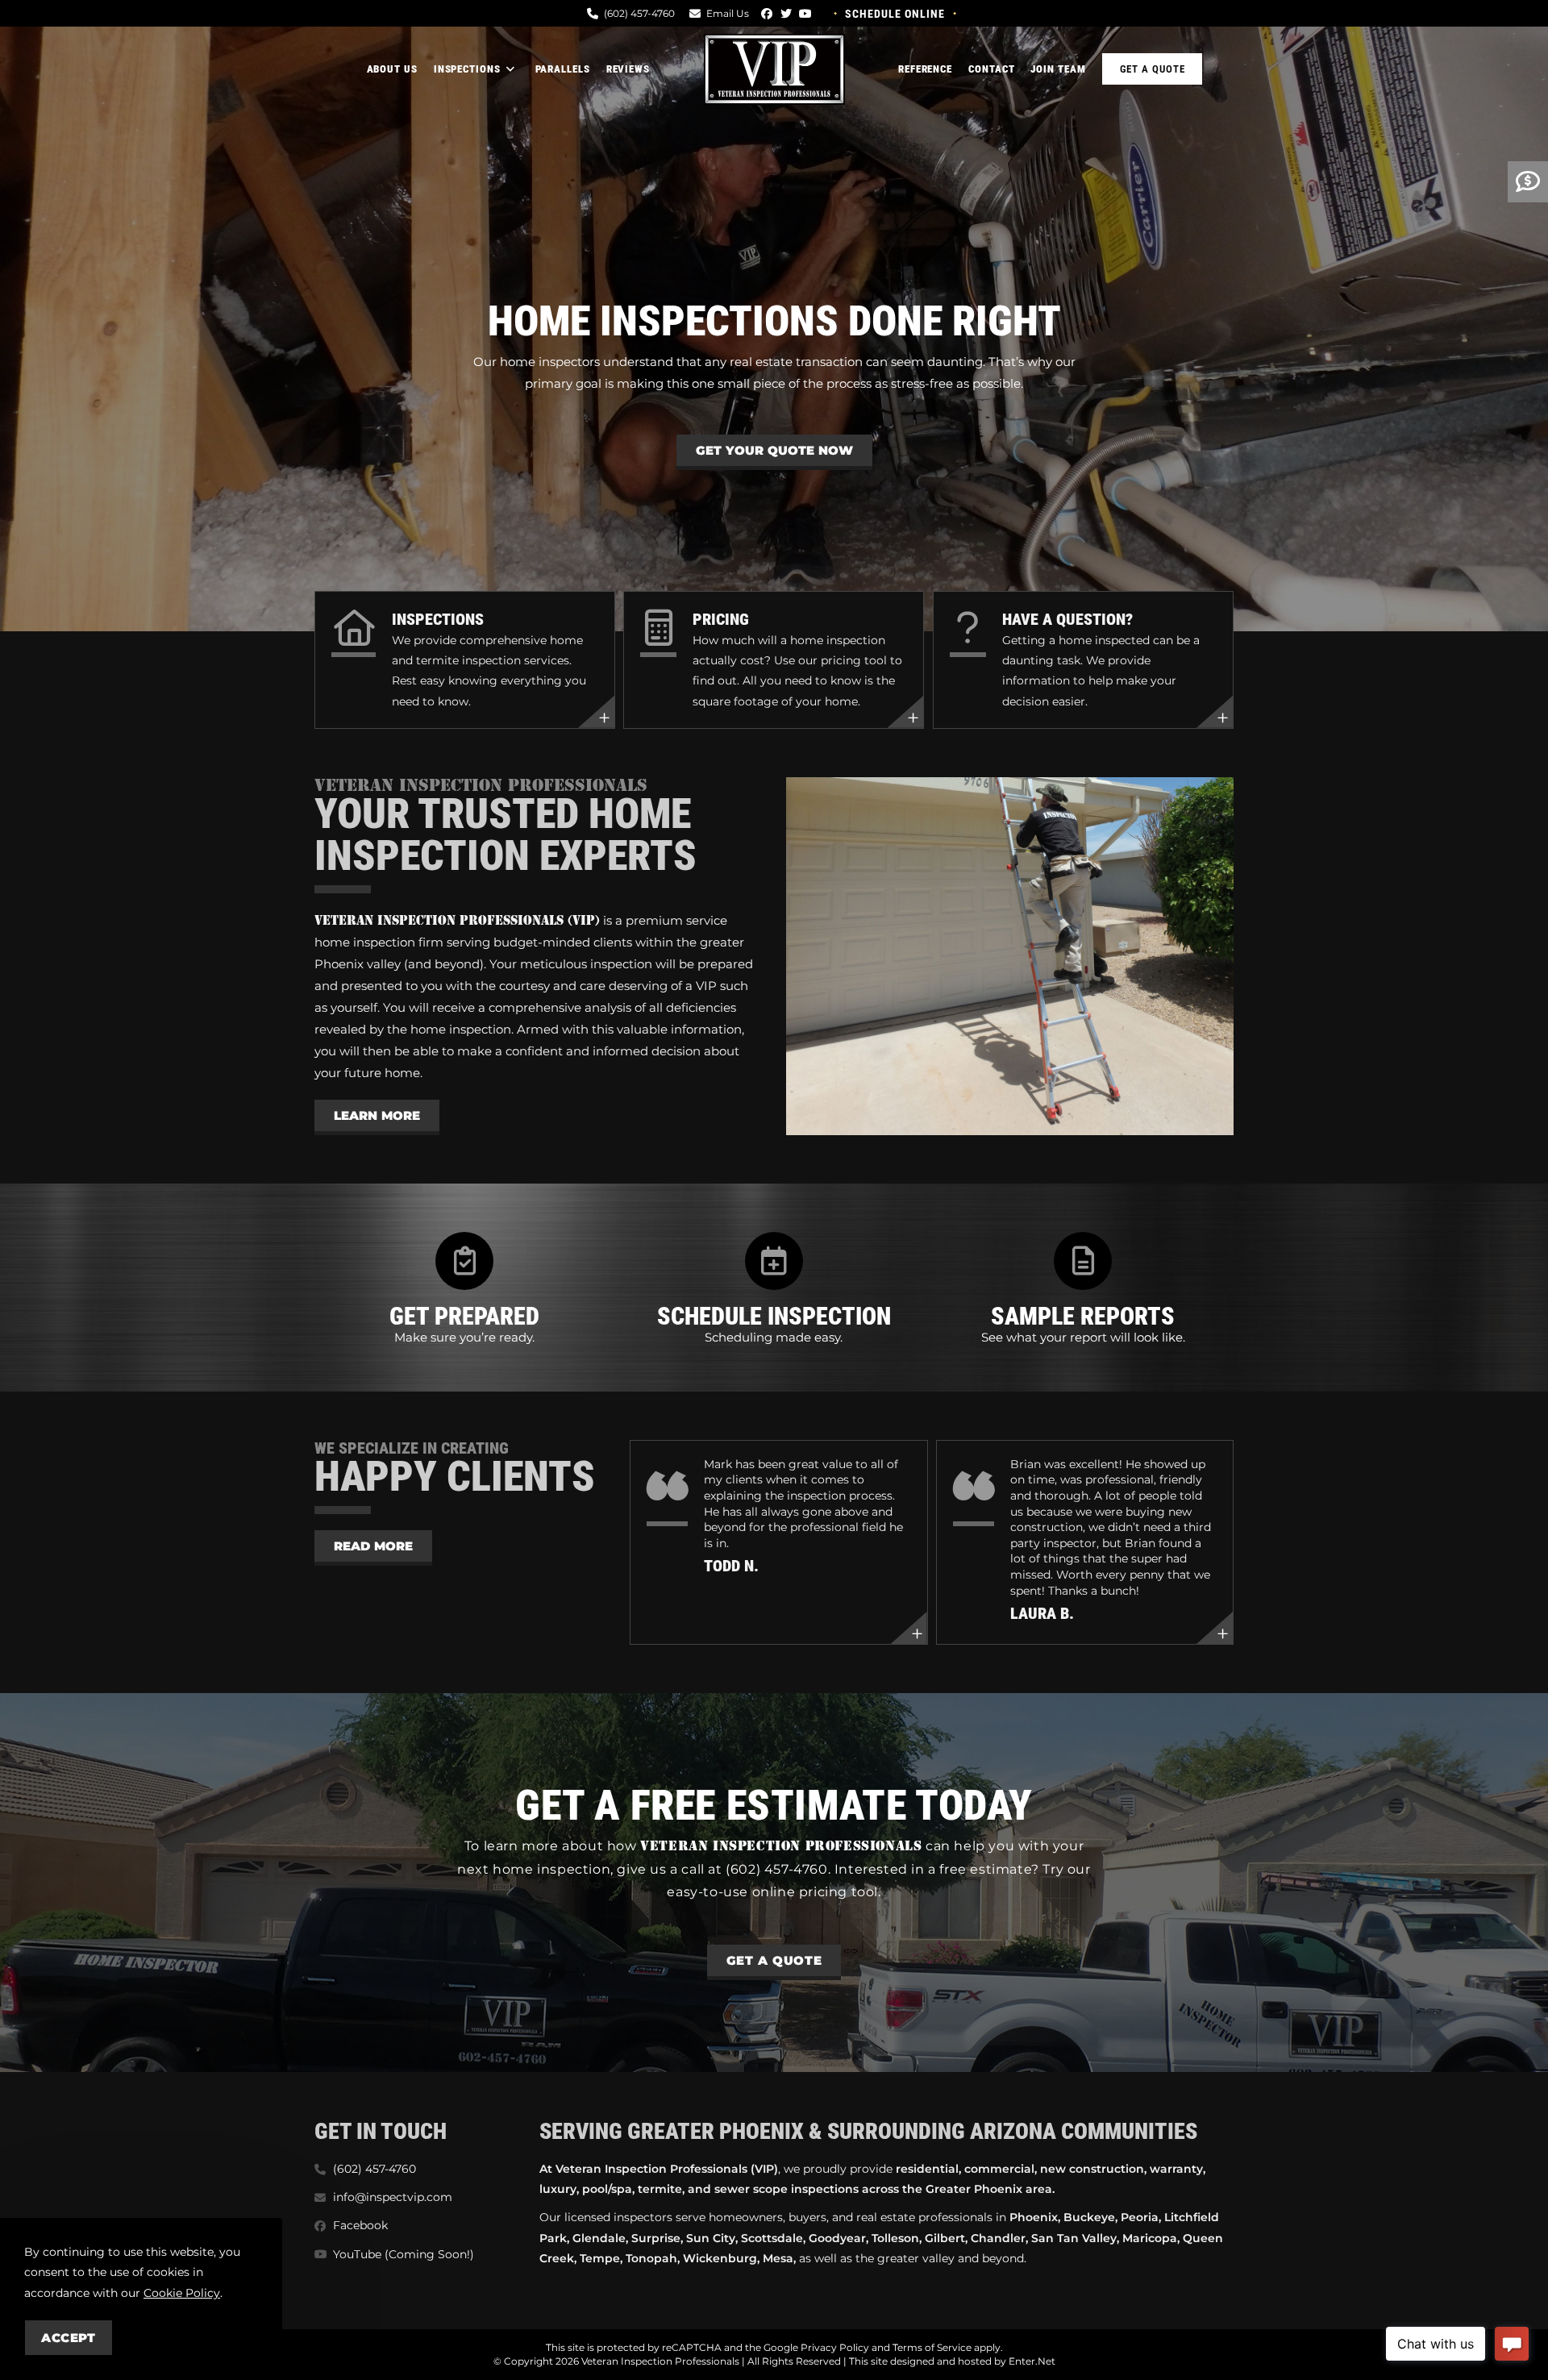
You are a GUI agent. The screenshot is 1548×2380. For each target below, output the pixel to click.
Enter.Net (1032, 2361)
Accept (69, 2338)
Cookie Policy (182, 2293)
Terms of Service (932, 2347)
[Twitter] (786, 14)
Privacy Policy (835, 2347)
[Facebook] (767, 14)
